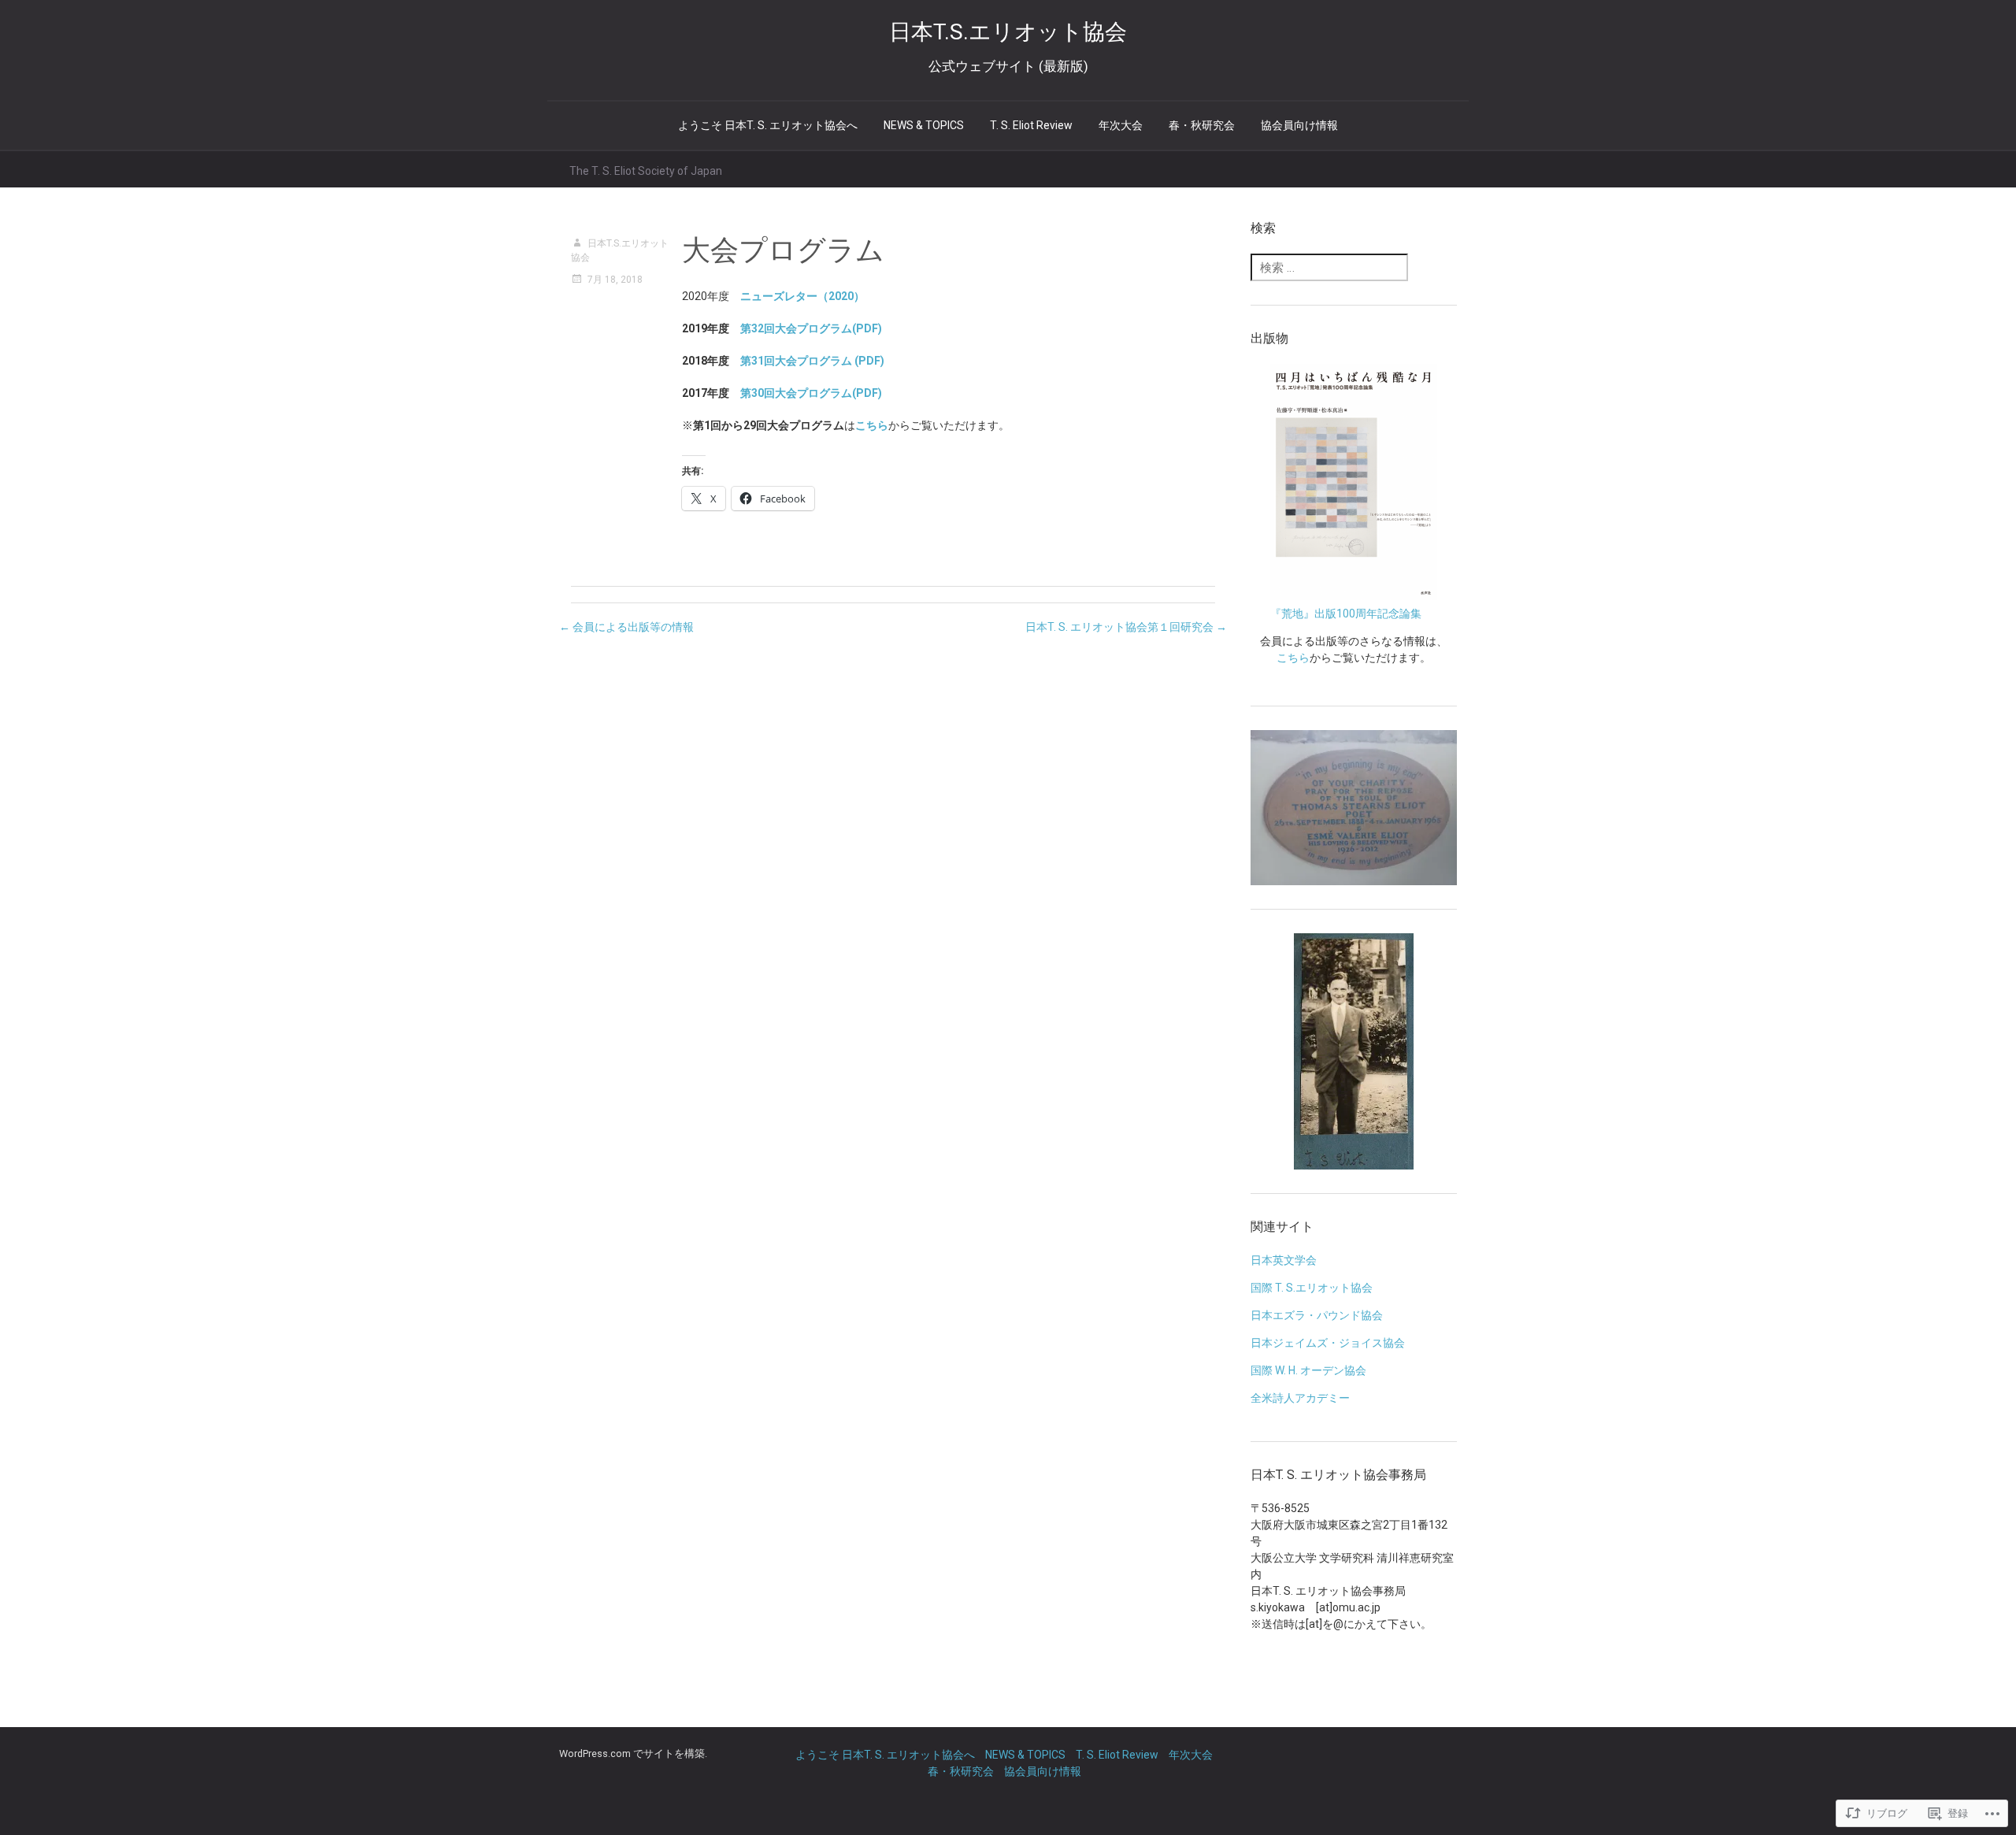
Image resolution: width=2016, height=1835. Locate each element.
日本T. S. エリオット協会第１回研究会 (1126, 627)
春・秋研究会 (1202, 125)
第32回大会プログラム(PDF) (811, 328)
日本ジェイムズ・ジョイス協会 (1328, 1343)
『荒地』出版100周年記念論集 (1346, 614)
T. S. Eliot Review (1031, 125)
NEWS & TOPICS (924, 125)
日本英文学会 (1284, 1260)
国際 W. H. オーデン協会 (1308, 1370)
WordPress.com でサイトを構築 (632, 1753)
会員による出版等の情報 (626, 627)
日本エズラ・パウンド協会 (1317, 1315)
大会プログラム (783, 250)
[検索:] (1329, 268)
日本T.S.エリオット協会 (620, 250)
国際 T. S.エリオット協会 (1312, 1288)
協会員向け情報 (1299, 125)
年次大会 (1121, 125)
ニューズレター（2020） (802, 296)
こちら (1293, 658)
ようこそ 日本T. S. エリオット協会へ (768, 125)
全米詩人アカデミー (1300, 1398)
